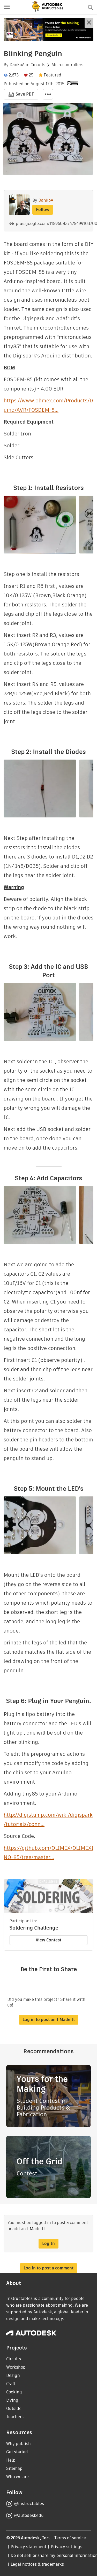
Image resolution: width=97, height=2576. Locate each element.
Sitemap (14, 2468)
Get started (17, 2452)
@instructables (29, 2504)
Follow (43, 210)
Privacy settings (67, 2547)
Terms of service (70, 2538)
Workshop (16, 2367)
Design (13, 2375)
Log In (48, 2243)
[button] (7, 7)
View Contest (48, 1940)
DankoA (17, 65)
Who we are (17, 2477)
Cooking (14, 2392)
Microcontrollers (67, 65)
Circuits (38, 65)
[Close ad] (89, 23)
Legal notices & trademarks (37, 2564)
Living (12, 2400)
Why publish (18, 2444)
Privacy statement (28, 2547)
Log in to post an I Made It (49, 2020)
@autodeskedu (29, 2515)
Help (11, 2460)
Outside (14, 2409)
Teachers (15, 2417)
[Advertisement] (48, 30)
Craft (11, 2384)
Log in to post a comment (48, 2268)
